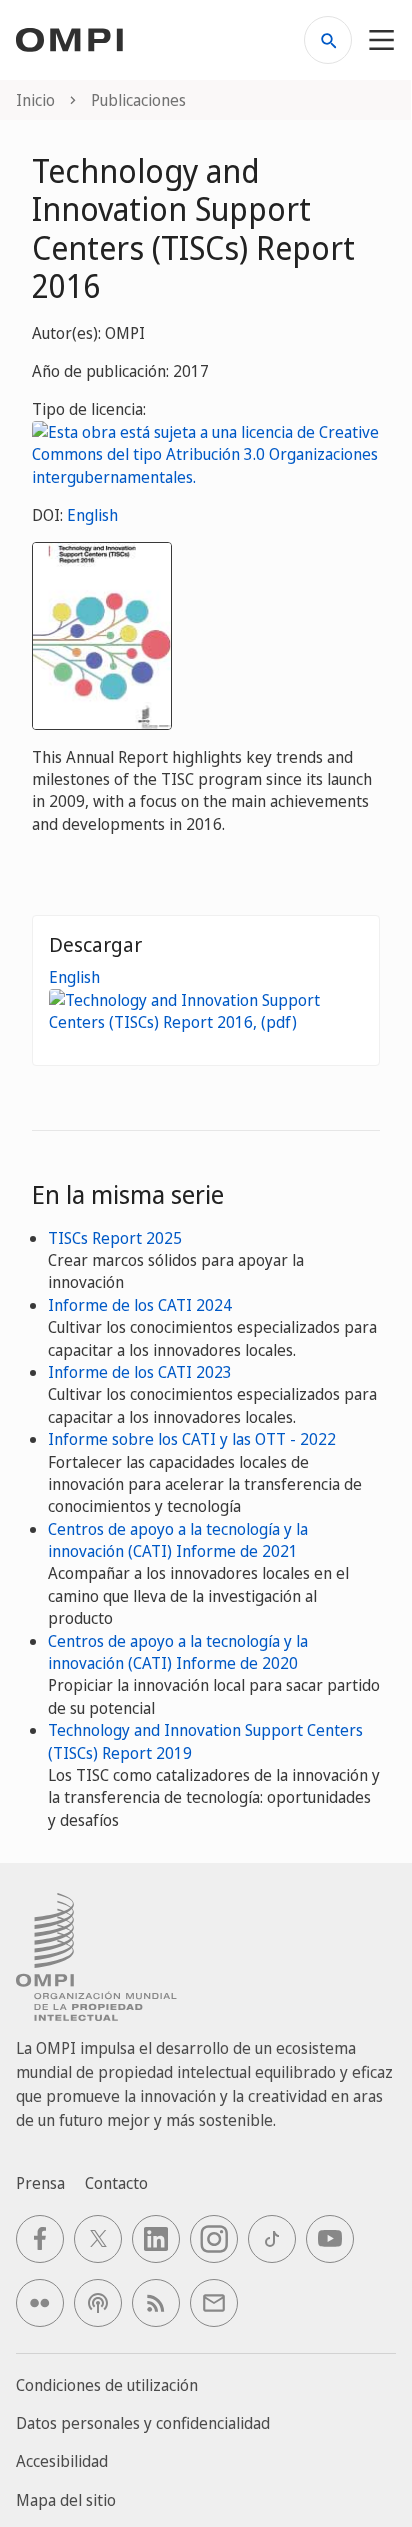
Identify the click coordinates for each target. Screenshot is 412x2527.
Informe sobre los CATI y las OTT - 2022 (192, 1439)
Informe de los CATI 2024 (140, 1305)
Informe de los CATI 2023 (140, 1372)
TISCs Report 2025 (115, 1238)
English (92, 515)
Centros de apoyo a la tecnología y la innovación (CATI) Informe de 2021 (178, 1540)
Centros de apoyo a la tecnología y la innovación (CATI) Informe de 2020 (178, 1652)
